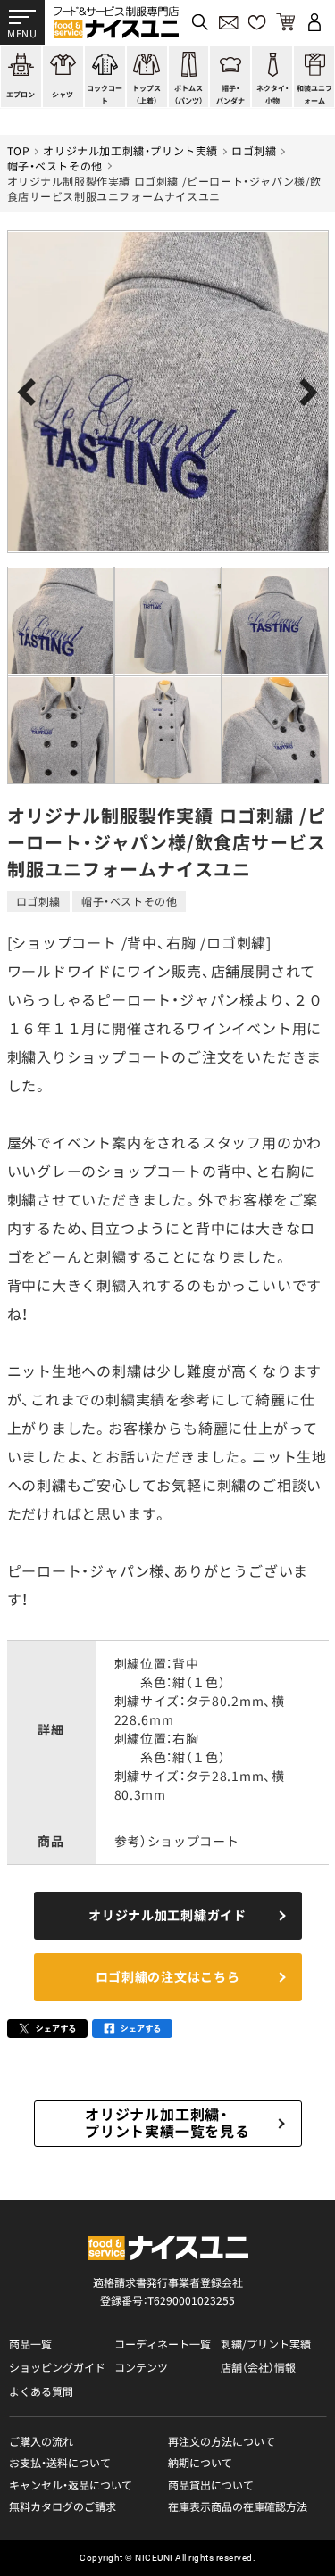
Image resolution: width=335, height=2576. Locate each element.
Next (304, 392)
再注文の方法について (222, 2441)
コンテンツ (141, 2367)
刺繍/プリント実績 (266, 2344)
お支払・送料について (60, 2463)
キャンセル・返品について (71, 2485)
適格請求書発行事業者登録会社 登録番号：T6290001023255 (168, 2291)
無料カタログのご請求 (63, 2506)
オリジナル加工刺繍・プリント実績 (130, 151)
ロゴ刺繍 (254, 151)
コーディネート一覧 (163, 2344)
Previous (32, 392)
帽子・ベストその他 (55, 166)
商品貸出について (211, 2485)
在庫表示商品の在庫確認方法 (238, 2506)
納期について (200, 2463)
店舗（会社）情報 (258, 2367)
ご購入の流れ (41, 2441)
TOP (19, 151)
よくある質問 (41, 2391)
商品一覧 (30, 2344)
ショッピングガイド (57, 2367)
